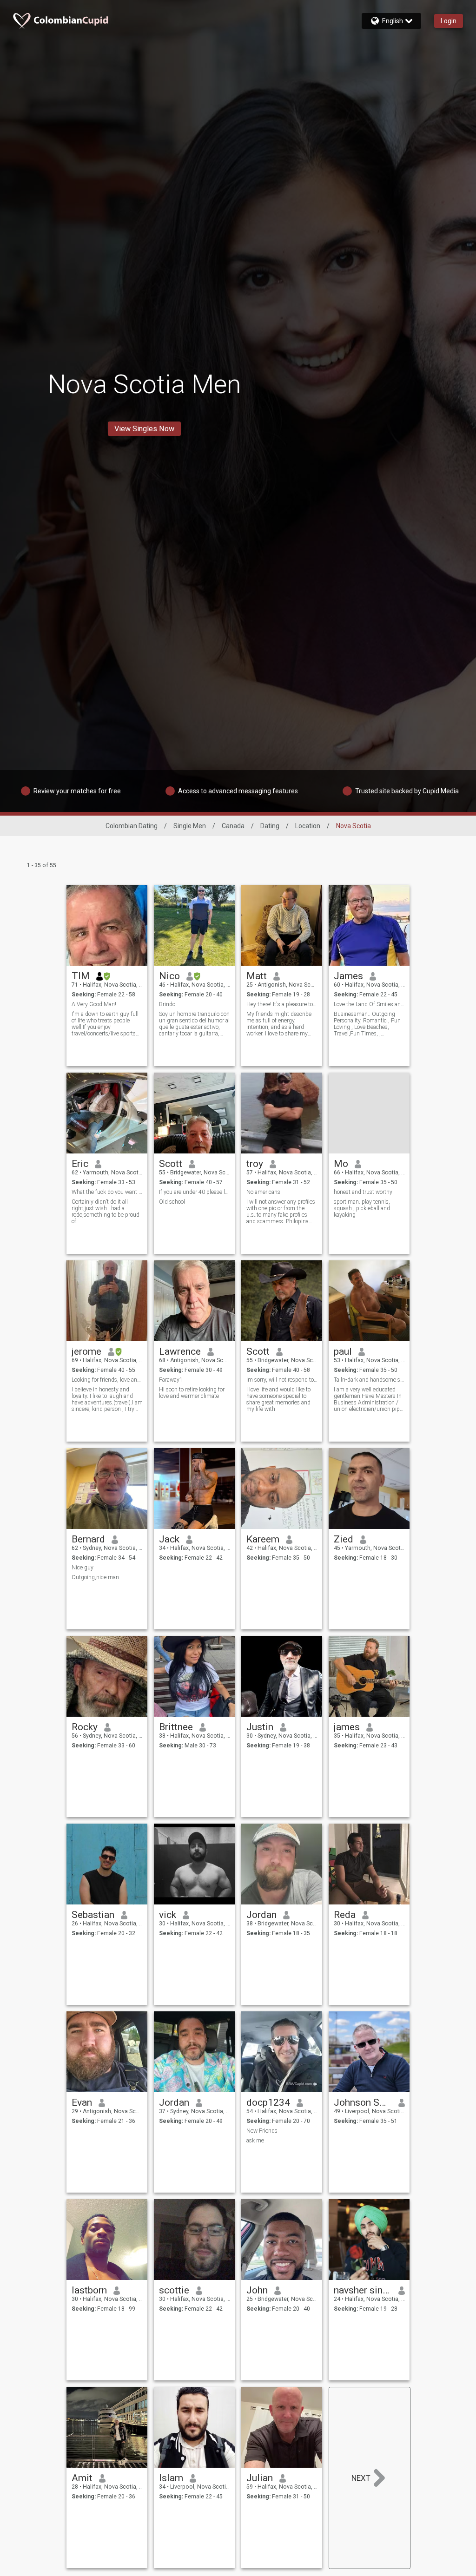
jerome (86, 1351)
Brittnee (176, 1727)
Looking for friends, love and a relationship (107, 1380)
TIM (81, 976)
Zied (344, 1539)
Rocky (85, 1727)
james (347, 1727)
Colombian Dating (132, 826)
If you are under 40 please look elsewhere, (195, 1192)
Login (449, 21)
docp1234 (268, 2102)
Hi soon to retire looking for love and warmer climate (192, 1393)
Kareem (263, 1539)
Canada (233, 826)
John (257, 2290)
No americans (263, 1192)
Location (308, 826)
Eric (80, 1164)
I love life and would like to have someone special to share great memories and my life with (278, 1399)
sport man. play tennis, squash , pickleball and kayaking (362, 1208)
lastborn (89, 2290)
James (348, 976)
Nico (169, 976)
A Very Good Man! (94, 1004)
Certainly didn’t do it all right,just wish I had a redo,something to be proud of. (106, 1212)
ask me (255, 2141)
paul (343, 1351)
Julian (260, 2478)
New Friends (262, 2131)
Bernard (88, 1539)
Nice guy (83, 1568)
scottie (174, 2290)
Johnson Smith (363, 2102)
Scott (171, 1164)
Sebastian (93, 1915)
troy (255, 1164)
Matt (257, 976)
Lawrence (180, 1351)
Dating (270, 826)
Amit (82, 2478)
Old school (172, 1202)
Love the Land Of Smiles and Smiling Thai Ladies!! (369, 1004)
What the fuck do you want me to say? (107, 1192)
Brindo (167, 1004)
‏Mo (341, 1164)
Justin (260, 1727)
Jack (169, 1539)
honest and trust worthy (363, 1192)
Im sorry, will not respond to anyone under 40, (282, 1380)
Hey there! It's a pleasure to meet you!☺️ (282, 1004)
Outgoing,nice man (95, 1577)
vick (168, 1915)
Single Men (190, 826)
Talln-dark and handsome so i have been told (369, 1380)
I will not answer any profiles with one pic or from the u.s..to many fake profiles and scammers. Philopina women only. (281, 1212)
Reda (345, 1915)
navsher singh (363, 2290)
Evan (82, 2102)
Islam (171, 2478)
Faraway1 (171, 1380)
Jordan (261, 1915)
